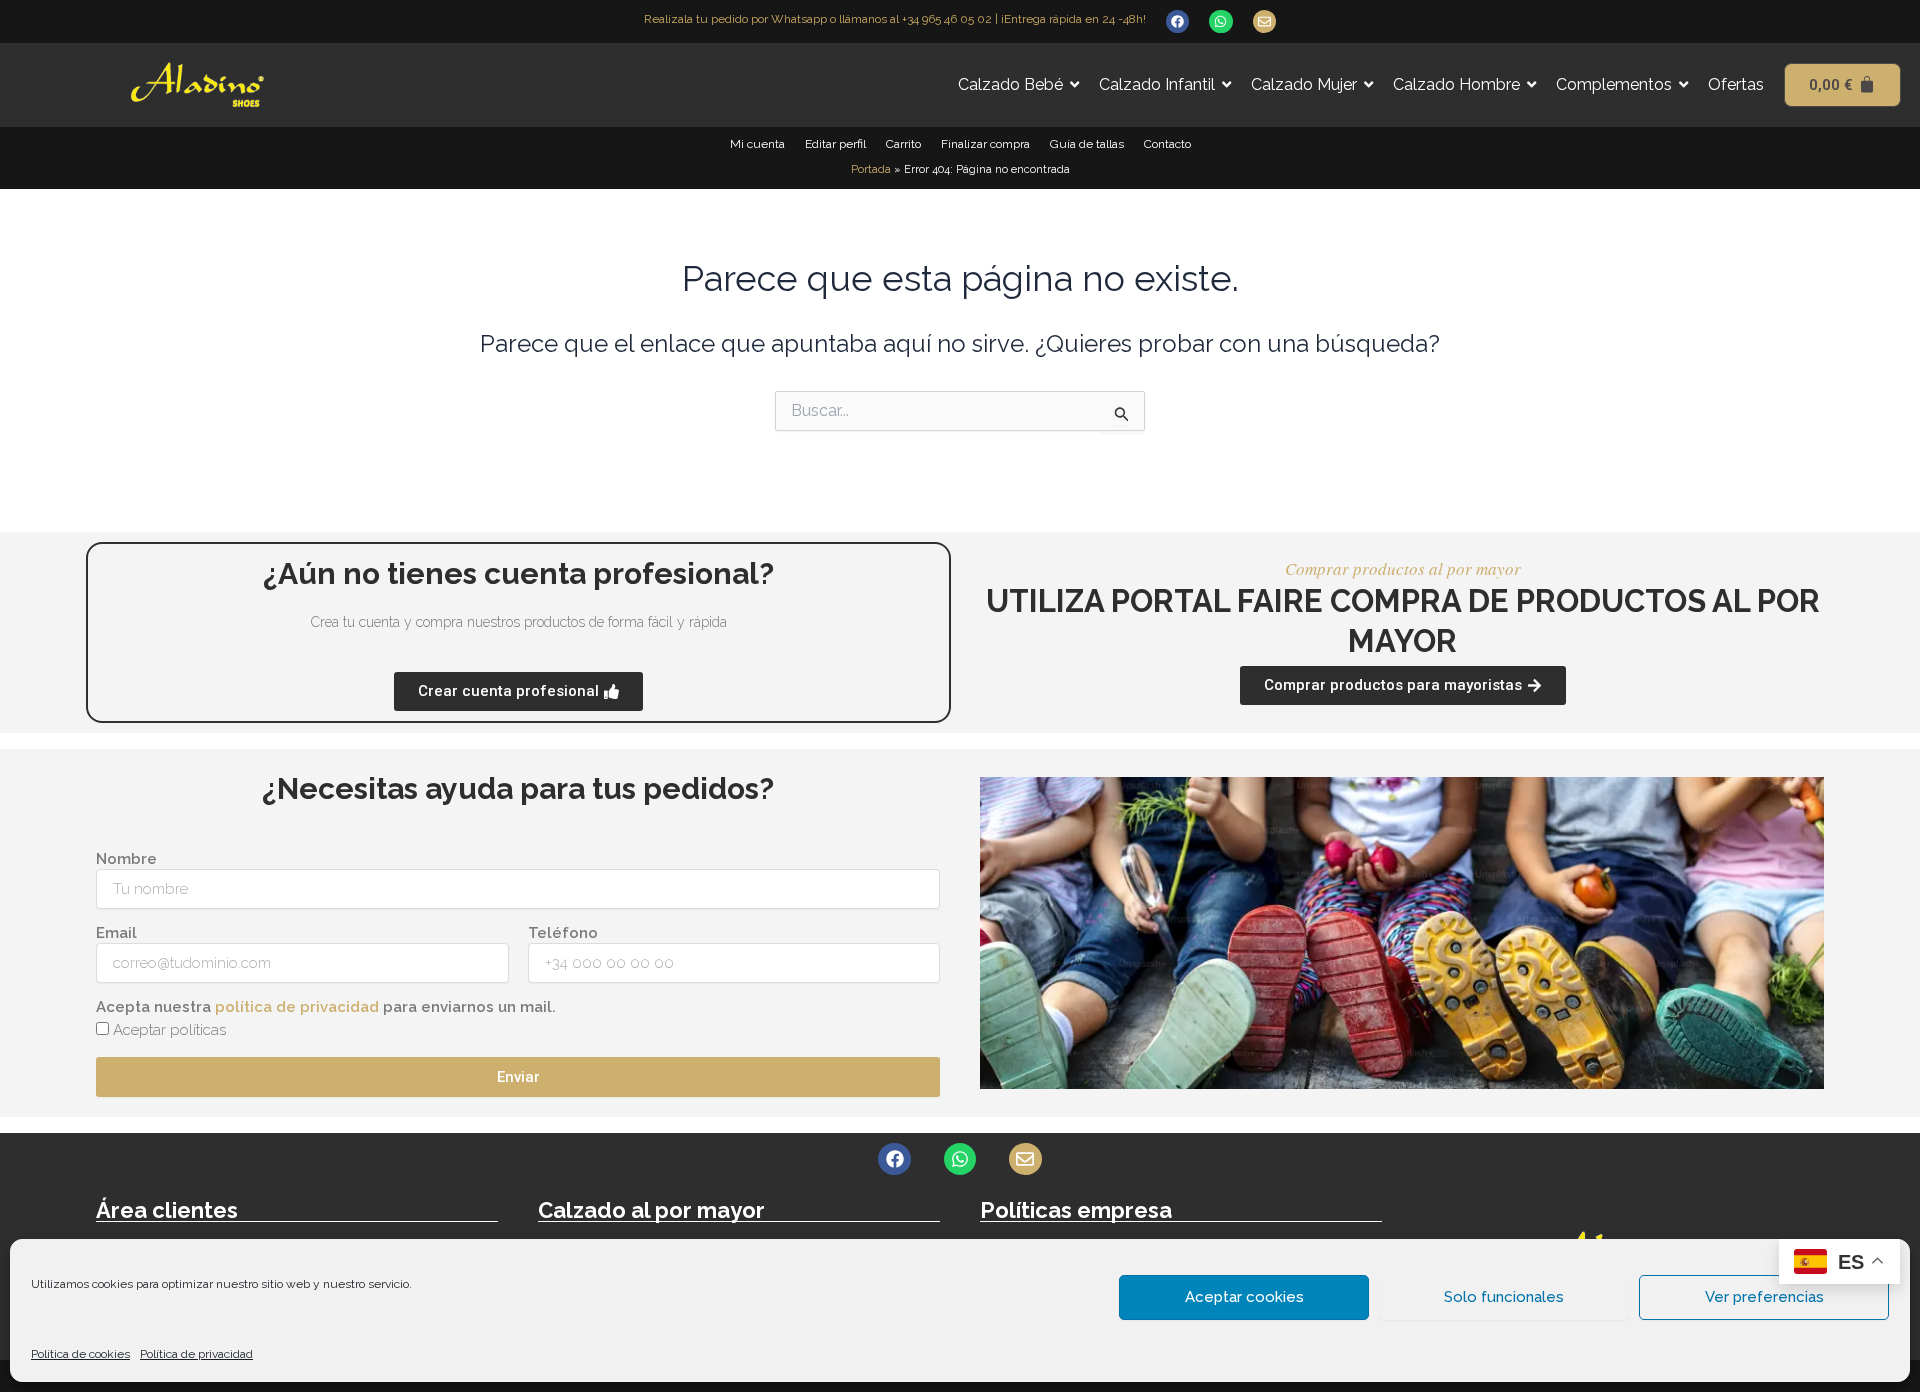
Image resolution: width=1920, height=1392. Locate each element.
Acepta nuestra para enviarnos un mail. (326, 1007)
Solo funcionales (1504, 1297)
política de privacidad (297, 1007)
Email (116, 933)
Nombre (126, 859)
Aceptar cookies (1244, 1297)
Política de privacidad (196, 1354)
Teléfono (563, 933)
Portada (871, 169)
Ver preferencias (1764, 1297)
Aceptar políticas (169, 1030)
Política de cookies (80, 1354)
